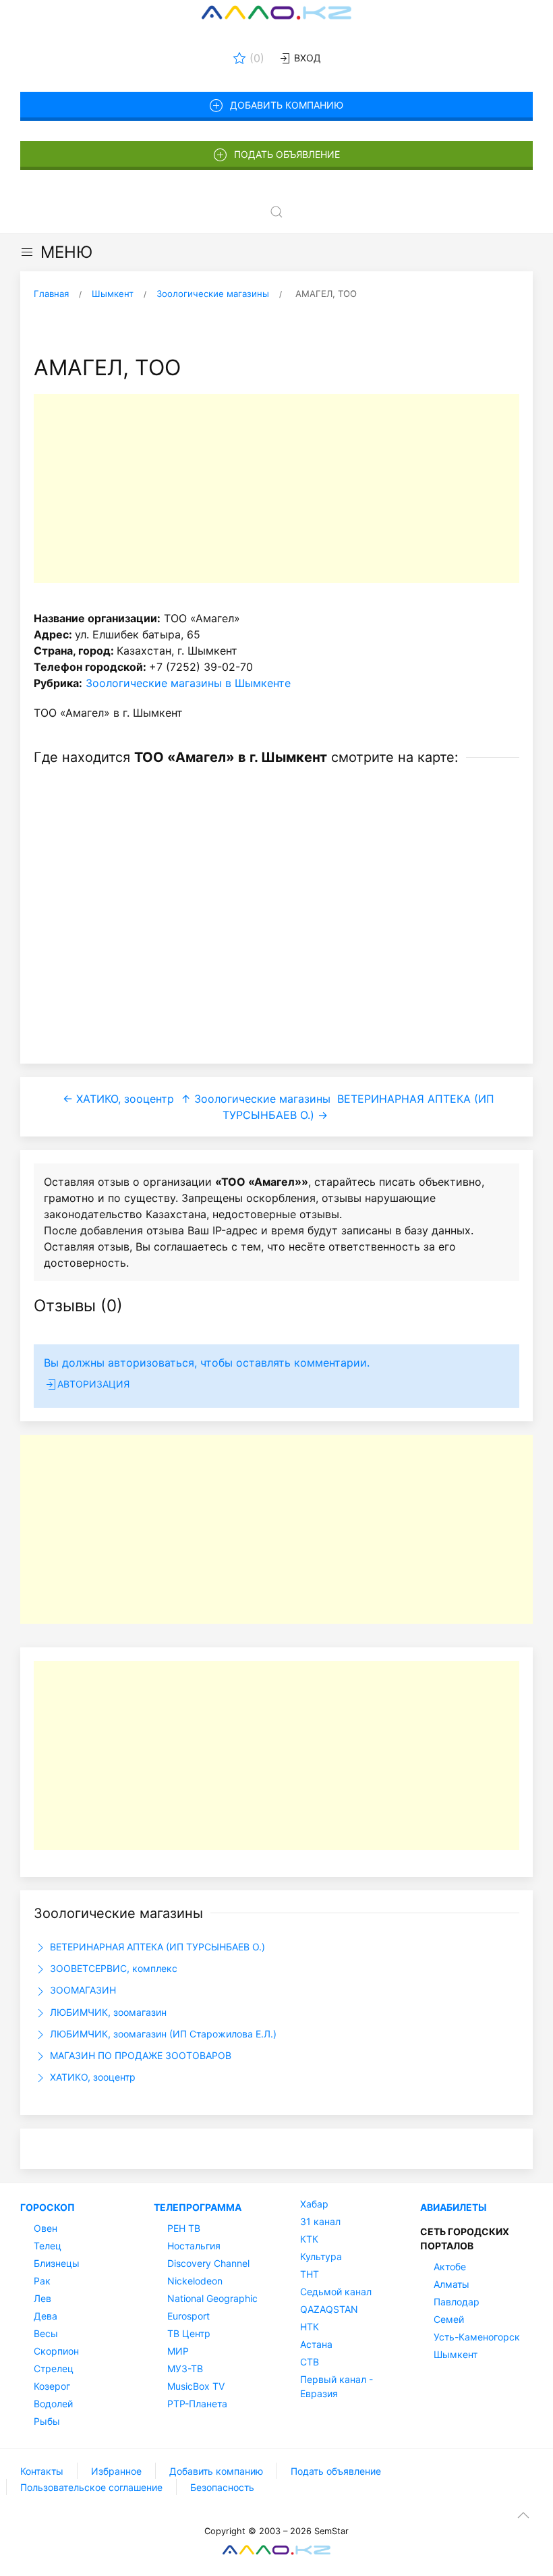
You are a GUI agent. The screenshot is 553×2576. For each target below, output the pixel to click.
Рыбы (47, 2421)
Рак (42, 2281)
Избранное (116, 2471)
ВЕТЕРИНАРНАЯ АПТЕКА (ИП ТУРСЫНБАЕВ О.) (156, 1947)
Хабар (314, 2204)
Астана (316, 2344)
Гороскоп (48, 2207)
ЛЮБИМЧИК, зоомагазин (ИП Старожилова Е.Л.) (162, 2034)
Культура (321, 2256)
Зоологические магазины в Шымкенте (188, 683)
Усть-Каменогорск (477, 2337)
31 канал (320, 2221)
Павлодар (457, 2302)
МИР (178, 2351)
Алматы (452, 2284)
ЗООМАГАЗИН (82, 1990)
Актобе (450, 2267)
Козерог (52, 2386)
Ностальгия (194, 2246)
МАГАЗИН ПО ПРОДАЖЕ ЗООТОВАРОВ (139, 2055)
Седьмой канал (336, 2292)
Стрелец (54, 2368)
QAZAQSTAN (329, 2309)
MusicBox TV (196, 2386)
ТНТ (310, 2274)
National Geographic (212, 2298)
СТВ (310, 2362)
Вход (306, 58)
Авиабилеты (454, 2207)
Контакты (42, 2471)
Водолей (53, 2404)
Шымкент (456, 2354)
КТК (309, 2239)
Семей (449, 2319)
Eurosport (188, 2316)
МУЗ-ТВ (185, 2368)
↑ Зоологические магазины (256, 1099)
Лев (42, 2298)
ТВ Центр (189, 2333)
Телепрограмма (198, 2207)
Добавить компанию (287, 105)
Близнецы (57, 2263)
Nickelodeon (195, 2281)
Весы (46, 2333)
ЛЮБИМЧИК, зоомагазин (107, 2012)
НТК (310, 2327)
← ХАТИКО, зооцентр (118, 1099)
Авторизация (93, 1384)
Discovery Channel (208, 2263)
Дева (46, 2316)
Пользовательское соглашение (91, 2487)
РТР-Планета (197, 2404)
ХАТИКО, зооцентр (91, 2077)
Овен (46, 2228)
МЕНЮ (66, 252)
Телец (48, 2246)
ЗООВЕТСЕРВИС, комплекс (112, 1968)
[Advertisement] (276, 489)
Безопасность (222, 2487)
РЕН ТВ (184, 2228)
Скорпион (56, 2351)
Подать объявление (287, 154)
